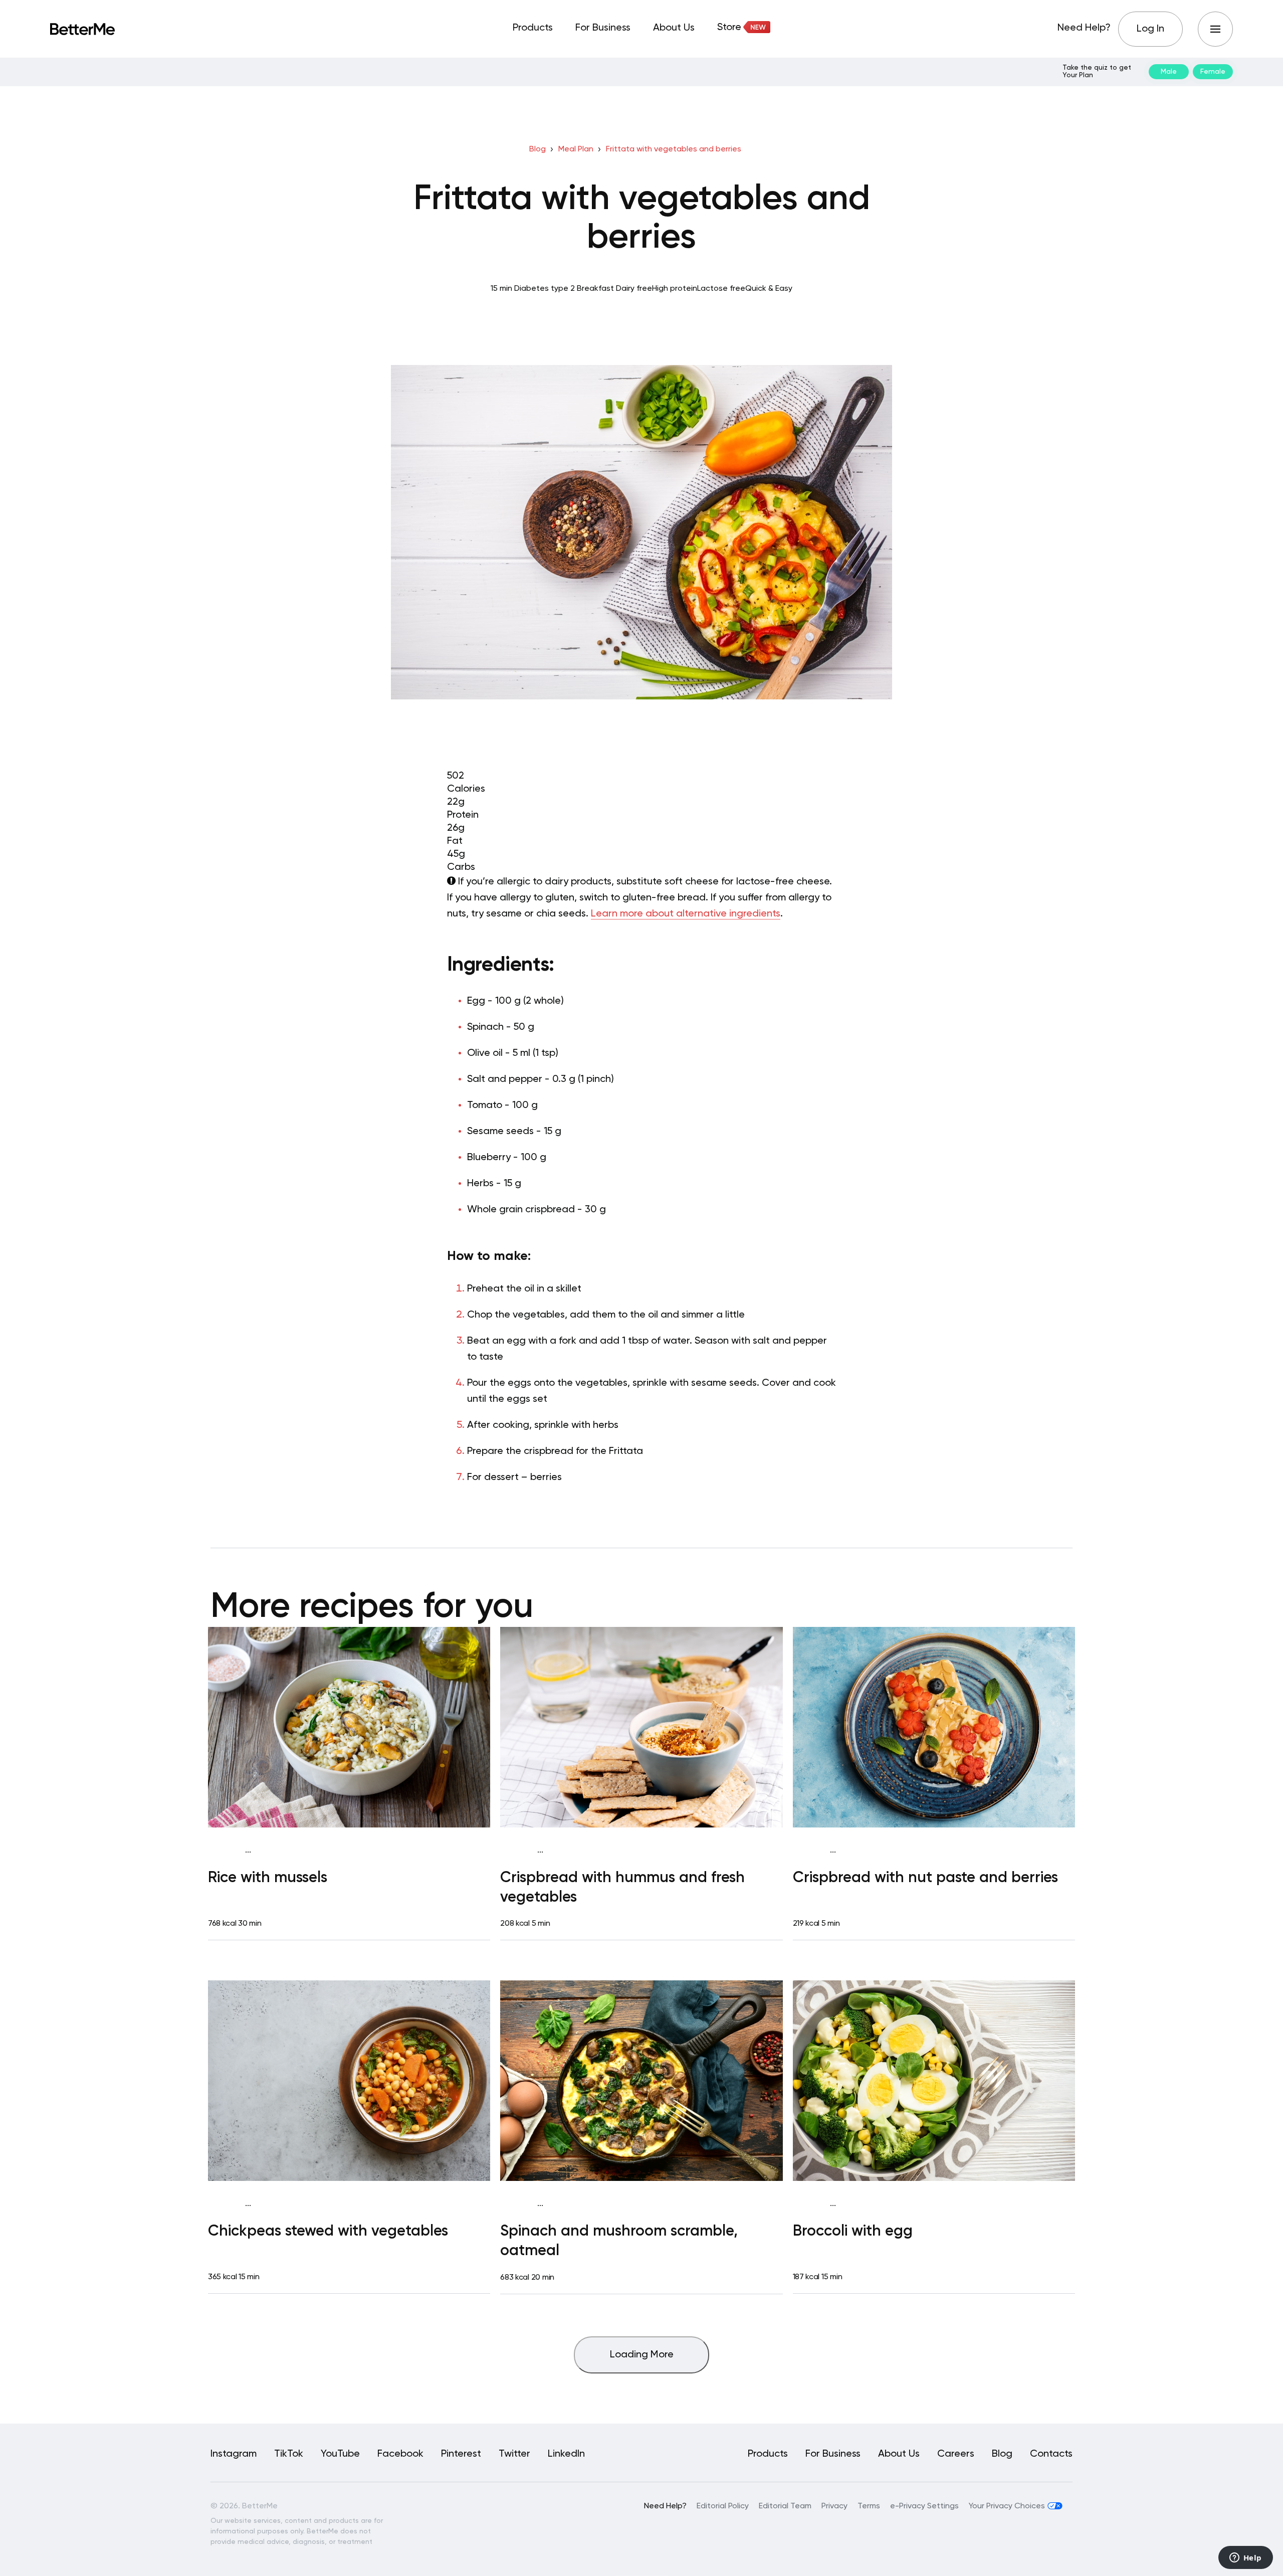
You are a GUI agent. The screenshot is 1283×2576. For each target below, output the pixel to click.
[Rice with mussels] (349, 1727)
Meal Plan (576, 149)
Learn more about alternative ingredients (686, 914)
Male (1169, 72)
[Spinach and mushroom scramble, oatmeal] (641, 2081)
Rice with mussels (268, 1878)
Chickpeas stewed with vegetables (328, 2232)
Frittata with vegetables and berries (674, 149)
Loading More (642, 2355)
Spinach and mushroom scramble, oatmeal (619, 2241)
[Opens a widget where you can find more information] (1245, 2558)
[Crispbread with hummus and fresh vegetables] (641, 1727)
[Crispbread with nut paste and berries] (934, 1727)
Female (1213, 72)
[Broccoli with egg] (934, 2081)
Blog (538, 149)
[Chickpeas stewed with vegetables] (349, 2081)
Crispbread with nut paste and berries (925, 1878)
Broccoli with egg (853, 2232)
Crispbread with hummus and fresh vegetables (622, 1888)
